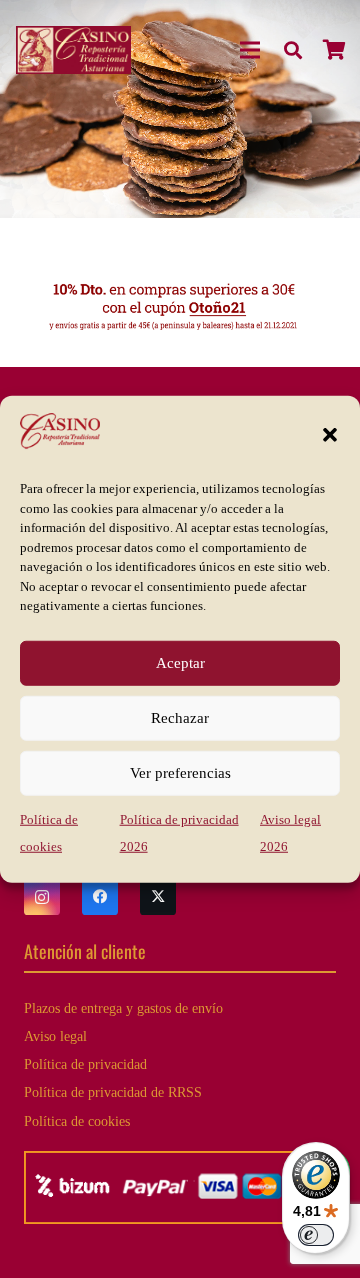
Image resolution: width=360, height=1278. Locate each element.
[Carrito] (335, 50)
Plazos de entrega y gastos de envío (123, 1008)
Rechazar (180, 718)
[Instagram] (42, 897)
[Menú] (251, 50)
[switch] (316, 1235)
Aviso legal (55, 1036)
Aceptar (180, 663)
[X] (158, 897)
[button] (330, 435)
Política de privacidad (85, 1064)
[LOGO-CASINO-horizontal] (73, 50)
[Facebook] (100, 897)
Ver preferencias (180, 773)
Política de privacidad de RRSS (113, 1092)
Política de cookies (77, 1121)
